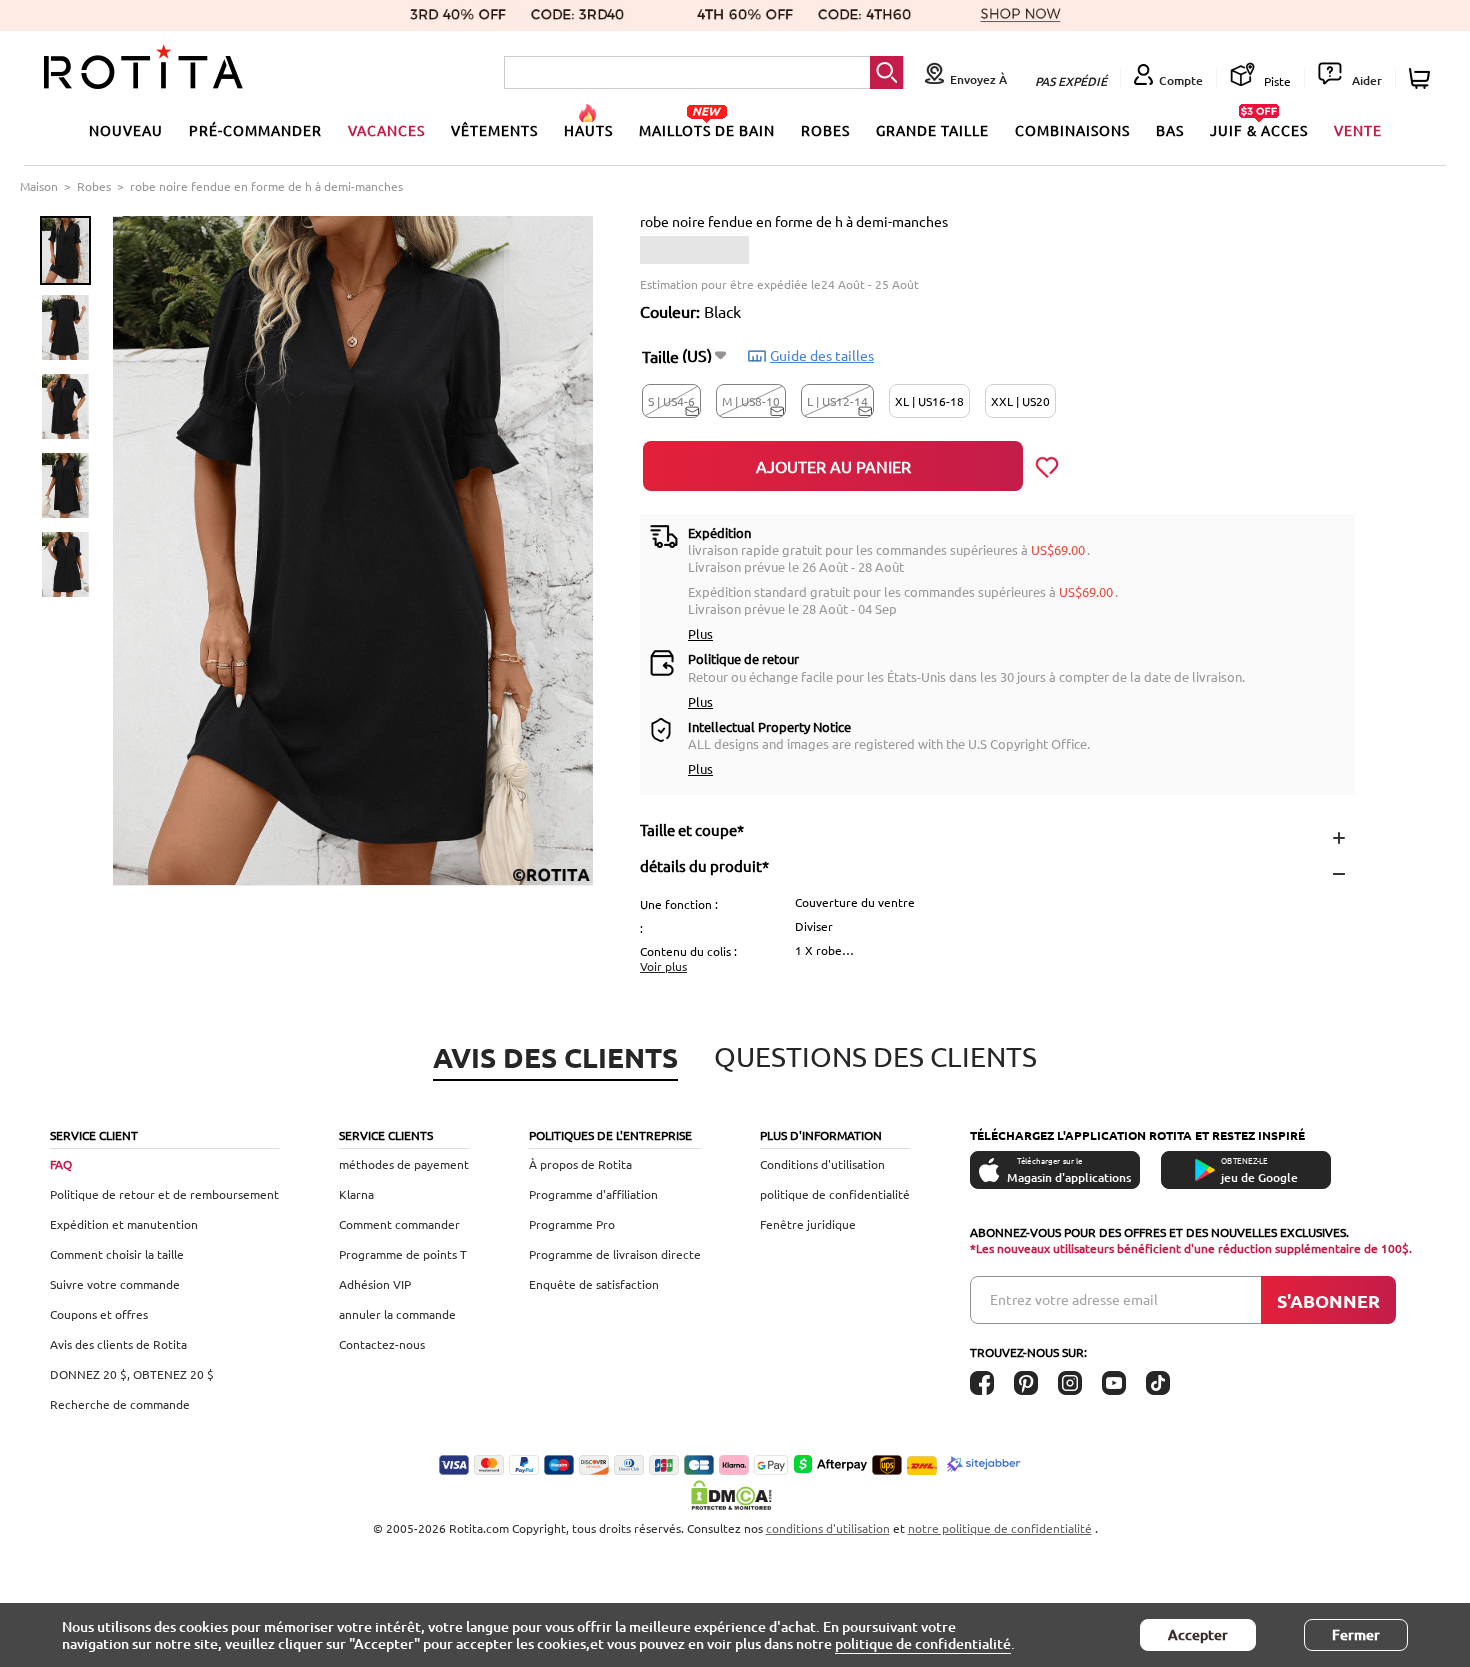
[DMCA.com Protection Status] (735, 1495)
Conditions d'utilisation (822, 1164)
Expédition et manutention (124, 1224)
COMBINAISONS (1072, 130)
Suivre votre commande (115, 1284)
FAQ (61, 1164)
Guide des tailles (822, 355)
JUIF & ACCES (1259, 130)
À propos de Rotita (580, 1164)
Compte (1181, 80)
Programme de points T (403, 1254)
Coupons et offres (99, 1314)
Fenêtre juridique (808, 1224)
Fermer (1356, 1634)
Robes (94, 186)
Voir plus (663, 966)
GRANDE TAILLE (932, 130)
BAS (1170, 130)
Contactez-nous (382, 1344)
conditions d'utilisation (828, 1528)
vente (1358, 130)
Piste (1276, 81)
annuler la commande (397, 1314)
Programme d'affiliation (593, 1194)
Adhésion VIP (375, 1284)
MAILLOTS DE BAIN (707, 130)
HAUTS (588, 130)
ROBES (825, 130)
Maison (39, 186)
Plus (700, 633)
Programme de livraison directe (615, 1254)
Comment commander (399, 1224)
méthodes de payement (404, 1164)
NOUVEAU (126, 130)
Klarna (356, 1194)
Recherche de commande (120, 1404)
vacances (386, 130)
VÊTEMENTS (494, 130)
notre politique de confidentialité (1000, 1528)
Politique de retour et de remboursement (164, 1194)
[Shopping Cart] (1422, 78)
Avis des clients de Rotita (118, 1344)
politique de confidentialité (835, 1194)
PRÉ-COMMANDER (255, 130)
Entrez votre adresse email (1074, 1299)
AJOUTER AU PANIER (833, 466)
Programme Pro (572, 1224)
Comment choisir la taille (117, 1254)
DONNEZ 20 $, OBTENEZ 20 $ (132, 1374)
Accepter (1198, 1634)
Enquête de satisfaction (594, 1284)
